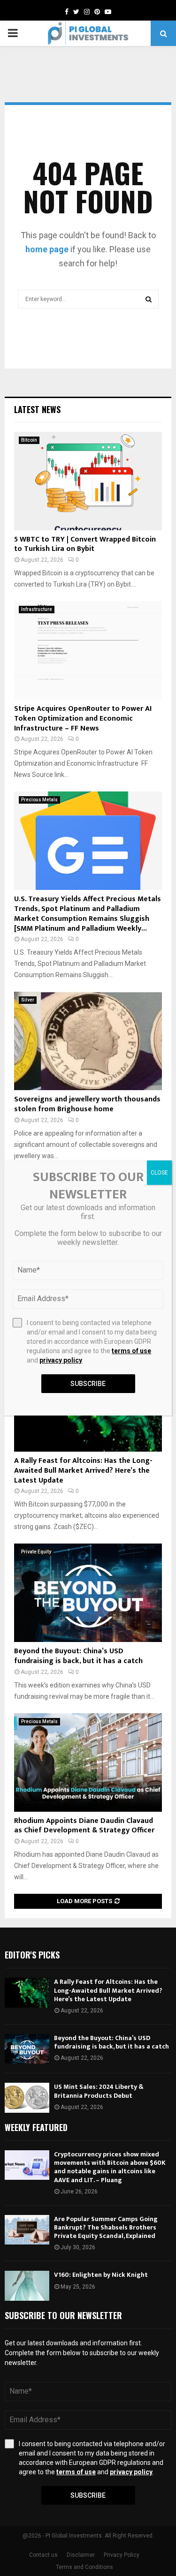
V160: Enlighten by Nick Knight (101, 2275)
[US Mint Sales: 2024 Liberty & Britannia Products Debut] (27, 2098)
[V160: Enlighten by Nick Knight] (27, 2286)
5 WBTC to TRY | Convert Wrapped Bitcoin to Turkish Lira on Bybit (85, 544)
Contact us (43, 2555)
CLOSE (159, 1173)
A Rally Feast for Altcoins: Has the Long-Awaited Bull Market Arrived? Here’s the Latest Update (83, 1471)
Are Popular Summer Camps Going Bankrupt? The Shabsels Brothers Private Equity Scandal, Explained (106, 2227)
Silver (28, 1000)
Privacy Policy (122, 2555)
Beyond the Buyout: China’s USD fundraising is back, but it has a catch (78, 1656)
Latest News (37, 409)
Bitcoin (29, 440)
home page (47, 249)
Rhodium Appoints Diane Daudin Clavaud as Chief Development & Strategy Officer (84, 1826)
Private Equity (36, 1552)
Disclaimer (81, 2555)
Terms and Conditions (84, 2567)
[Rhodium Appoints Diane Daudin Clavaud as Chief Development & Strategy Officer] (88, 1763)
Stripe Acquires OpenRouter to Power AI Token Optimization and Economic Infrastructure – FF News (83, 719)
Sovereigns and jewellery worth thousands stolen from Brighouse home (87, 1104)
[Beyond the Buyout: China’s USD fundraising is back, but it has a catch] (88, 1593)
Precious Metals (39, 800)
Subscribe (88, 2495)
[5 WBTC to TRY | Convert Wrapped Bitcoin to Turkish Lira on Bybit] (88, 481)
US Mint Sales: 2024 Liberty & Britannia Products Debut (99, 2091)
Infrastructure (37, 609)
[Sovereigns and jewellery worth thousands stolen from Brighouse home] (88, 1041)
